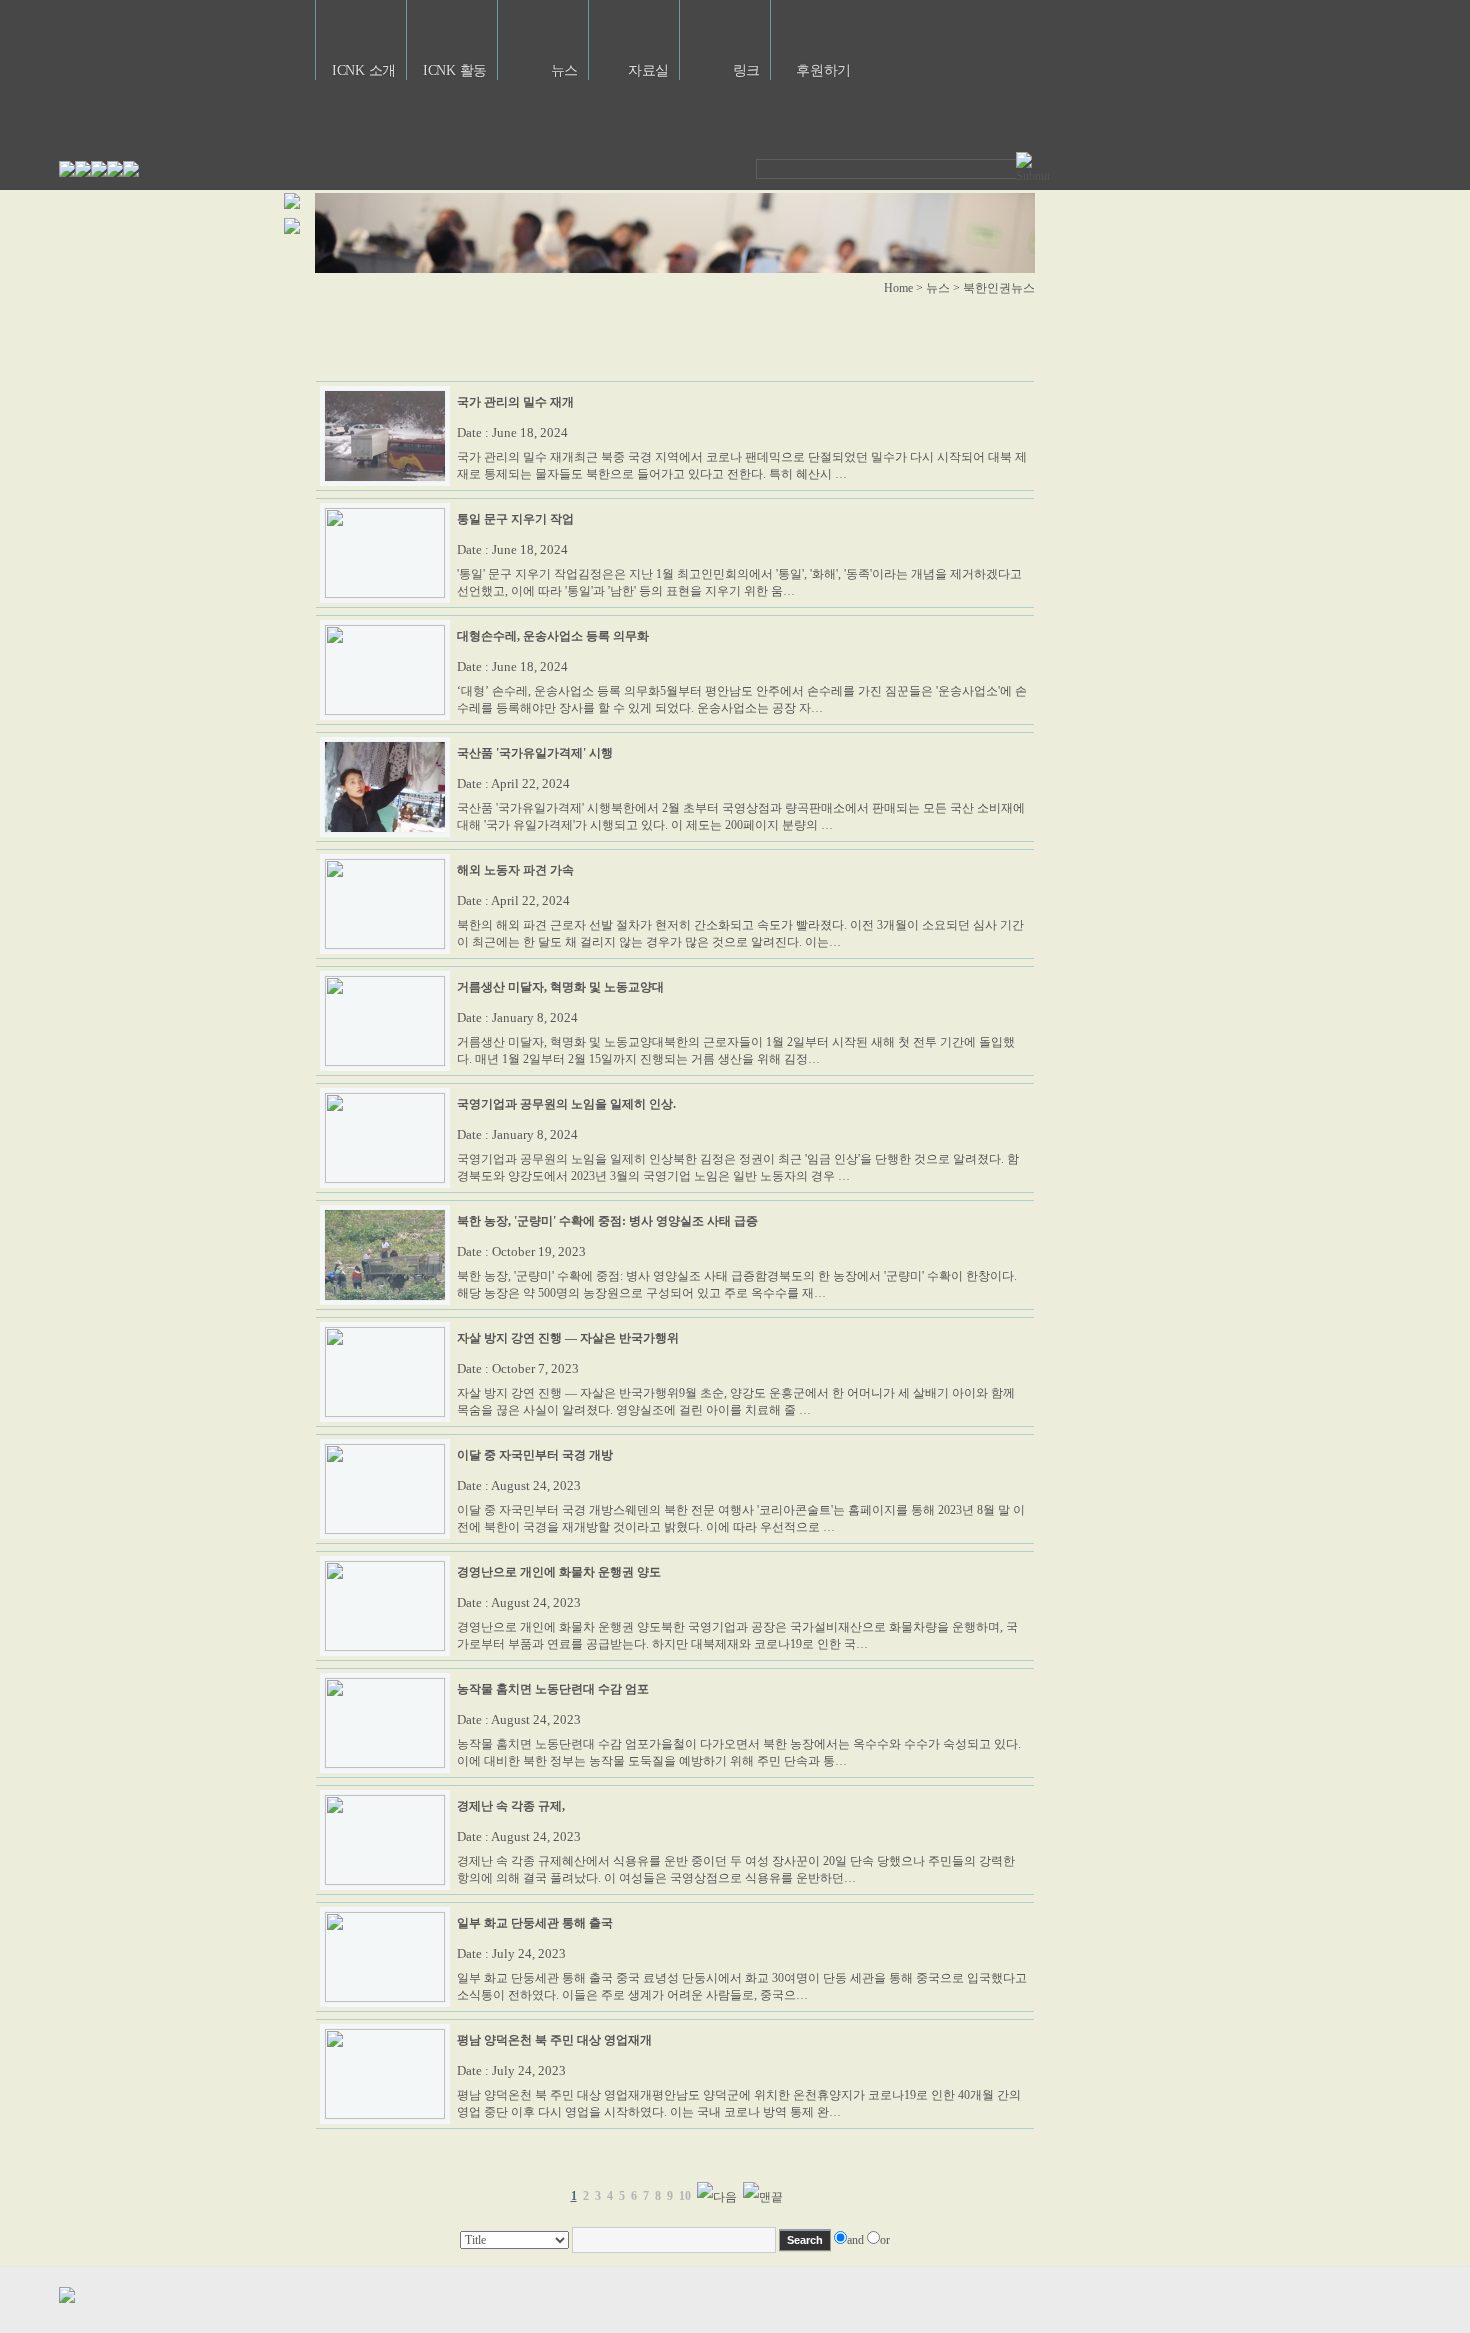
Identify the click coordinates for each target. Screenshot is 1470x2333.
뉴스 (564, 70)
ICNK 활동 (455, 70)
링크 (746, 70)
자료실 (648, 70)
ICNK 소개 (364, 70)
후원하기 (823, 70)
